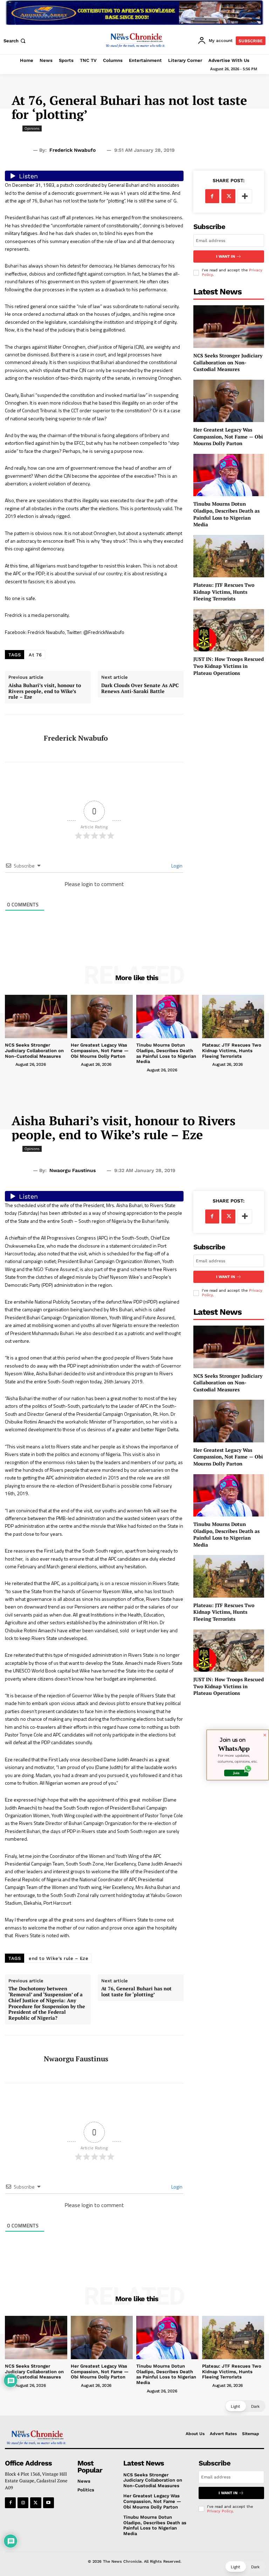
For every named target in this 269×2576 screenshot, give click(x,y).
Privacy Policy (220, 2511)
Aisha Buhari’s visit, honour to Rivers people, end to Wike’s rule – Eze (45, 691)
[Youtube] (49, 2503)
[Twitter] (228, 196)
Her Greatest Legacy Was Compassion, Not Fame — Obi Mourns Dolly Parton (228, 436)
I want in (226, 256)
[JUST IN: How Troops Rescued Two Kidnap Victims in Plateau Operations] (229, 630)
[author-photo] (9, 1064)
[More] (245, 196)
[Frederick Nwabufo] (22, 738)
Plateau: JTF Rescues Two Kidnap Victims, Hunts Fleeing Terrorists (224, 592)
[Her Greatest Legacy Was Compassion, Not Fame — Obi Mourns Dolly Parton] (229, 401)
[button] (15, 41)
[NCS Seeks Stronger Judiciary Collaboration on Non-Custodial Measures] (229, 326)
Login (176, 866)
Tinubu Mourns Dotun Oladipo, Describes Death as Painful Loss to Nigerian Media (226, 514)
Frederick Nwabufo (73, 150)
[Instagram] (23, 2503)
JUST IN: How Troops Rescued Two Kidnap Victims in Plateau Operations (229, 666)
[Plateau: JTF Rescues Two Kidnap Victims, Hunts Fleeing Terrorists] (229, 556)
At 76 (35, 655)
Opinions (32, 128)
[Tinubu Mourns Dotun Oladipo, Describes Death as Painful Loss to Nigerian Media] (229, 475)
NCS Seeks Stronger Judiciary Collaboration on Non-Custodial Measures (228, 362)
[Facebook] (212, 196)
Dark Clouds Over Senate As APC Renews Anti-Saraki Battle (140, 688)
